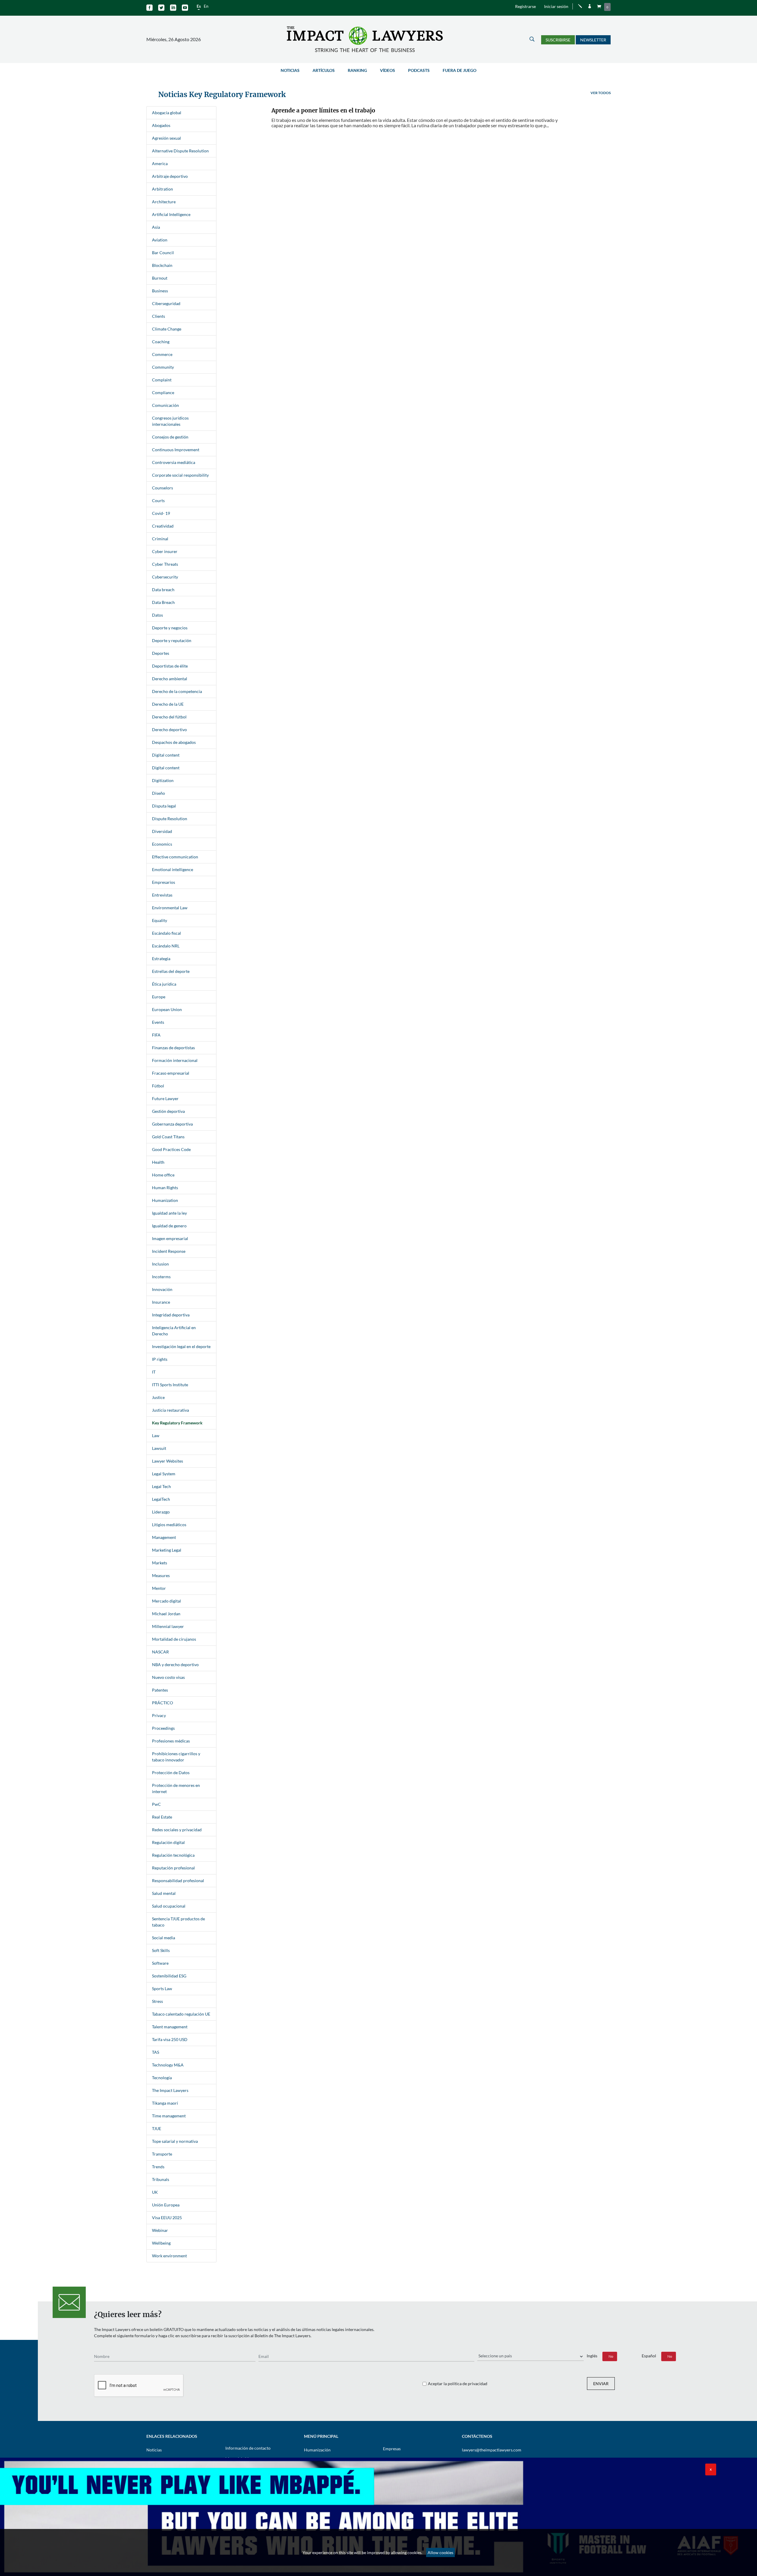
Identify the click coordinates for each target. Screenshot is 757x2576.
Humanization (165, 1200)
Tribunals (161, 2179)
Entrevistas (162, 895)
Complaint (162, 380)
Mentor (159, 1588)
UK (155, 2192)
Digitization (163, 780)
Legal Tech (161, 1486)
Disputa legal (164, 806)
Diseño (158, 793)
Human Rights (165, 1188)
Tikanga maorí (165, 2103)
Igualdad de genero (169, 1226)
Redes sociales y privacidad (177, 1830)
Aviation (160, 240)
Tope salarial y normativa (175, 2141)
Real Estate (162, 1817)
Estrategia (161, 959)
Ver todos (601, 93)
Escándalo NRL (166, 946)
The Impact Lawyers (170, 2090)
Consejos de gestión (170, 437)
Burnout (160, 278)
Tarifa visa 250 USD (170, 2039)
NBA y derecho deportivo (175, 1665)
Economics (162, 844)
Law (156, 1436)
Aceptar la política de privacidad (458, 2384)
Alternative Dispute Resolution (180, 151)
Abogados (161, 125)
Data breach (163, 590)
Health (158, 1162)
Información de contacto (248, 2448)
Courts (158, 500)
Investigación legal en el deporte (181, 1346)
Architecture (164, 202)
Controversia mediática (174, 462)
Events (158, 1022)
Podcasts (419, 70)
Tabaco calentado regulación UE (181, 2014)
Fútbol (158, 1086)
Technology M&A (168, 2065)
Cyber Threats (165, 564)
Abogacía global (167, 113)
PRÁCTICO (162, 1703)
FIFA (156, 1035)
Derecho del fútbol (169, 717)
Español (649, 2356)
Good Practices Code (171, 1149)
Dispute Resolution (170, 819)
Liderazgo (161, 1512)
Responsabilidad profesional (178, 1881)
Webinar (160, 2230)
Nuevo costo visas (168, 1677)
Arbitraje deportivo (170, 176)
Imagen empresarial (170, 1238)
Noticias (290, 70)
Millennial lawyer (168, 1626)
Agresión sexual (166, 138)
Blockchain (162, 265)
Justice (158, 1397)
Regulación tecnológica (173, 1855)
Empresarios (164, 882)
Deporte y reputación (172, 640)
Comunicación (165, 405)
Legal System (164, 1474)
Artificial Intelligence (171, 214)
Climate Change (167, 329)
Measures (161, 1575)
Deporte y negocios (170, 628)
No (611, 2356)
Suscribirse (558, 40)
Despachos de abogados (174, 742)
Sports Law (162, 1989)
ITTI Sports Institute (170, 1385)
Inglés (592, 2356)
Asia (156, 227)
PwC (156, 1804)
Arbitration (162, 189)
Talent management (170, 2027)
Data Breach (163, 602)
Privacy (159, 1715)
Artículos (324, 70)
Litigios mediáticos (169, 1525)
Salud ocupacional (169, 1906)
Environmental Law (170, 908)
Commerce (162, 354)
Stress (157, 2001)
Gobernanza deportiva (172, 1124)
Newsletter (593, 40)
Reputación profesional (173, 1868)
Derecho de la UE (168, 704)
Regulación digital (168, 1842)
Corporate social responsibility (180, 475)
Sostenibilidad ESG (169, 1976)
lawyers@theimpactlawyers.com (492, 2450)
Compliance (163, 392)
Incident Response (169, 1251)
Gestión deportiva (168, 1111)
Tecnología (162, 2078)
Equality (160, 920)
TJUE (157, 2128)
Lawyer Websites (168, 1461)
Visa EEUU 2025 (167, 2218)
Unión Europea (166, 2205)
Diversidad (162, 831)
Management (164, 1537)
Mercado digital (166, 1601)
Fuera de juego (460, 70)
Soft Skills (161, 1950)
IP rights (160, 1359)
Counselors (162, 488)
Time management (169, 2116)
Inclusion (160, 1264)
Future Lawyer (165, 1098)
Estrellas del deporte (171, 971)
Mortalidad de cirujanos (174, 1639)
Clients (158, 316)
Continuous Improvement (176, 450)
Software (160, 1963)
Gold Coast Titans (168, 1137)
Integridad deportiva (171, 1315)
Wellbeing (161, 2243)
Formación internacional (175, 1060)
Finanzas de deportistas (173, 1048)
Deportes (161, 653)
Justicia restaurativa (170, 1410)
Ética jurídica (164, 984)
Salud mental (164, 1893)
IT (154, 1372)
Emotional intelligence (173, 869)
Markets (160, 1563)
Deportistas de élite (170, 666)
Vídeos (388, 70)
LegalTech (161, 1499)
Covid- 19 (161, 513)
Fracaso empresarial (171, 1073)
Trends (158, 2167)
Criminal (160, 539)
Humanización (317, 2450)
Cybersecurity (165, 577)
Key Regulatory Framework (177, 1423)
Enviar (601, 2384)
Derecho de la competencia (177, 691)
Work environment (169, 2256)
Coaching (161, 342)
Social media (164, 1938)
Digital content (166, 755)
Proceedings (163, 1728)
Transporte (162, 2154)
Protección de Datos (171, 1773)
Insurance (161, 1302)
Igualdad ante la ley (169, 1213)
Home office (163, 1175)
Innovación (162, 1289)
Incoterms (161, 1277)
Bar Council (163, 253)
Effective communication (175, 857)
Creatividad (163, 526)
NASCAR (160, 1652)
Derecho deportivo (169, 730)
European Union (167, 1009)
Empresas (392, 2449)
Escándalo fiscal (166, 933)
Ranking (357, 70)
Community (163, 367)
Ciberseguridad (166, 303)
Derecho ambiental (170, 679)
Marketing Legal (167, 1550)
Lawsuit (159, 1448)
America (160, 163)
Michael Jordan (166, 1614)
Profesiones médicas (171, 1741)
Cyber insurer (165, 551)
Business (160, 291)
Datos (157, 615)
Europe (159, 997)
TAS (156, 2052)
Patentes (160, 1690)
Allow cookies (440, 2552)
